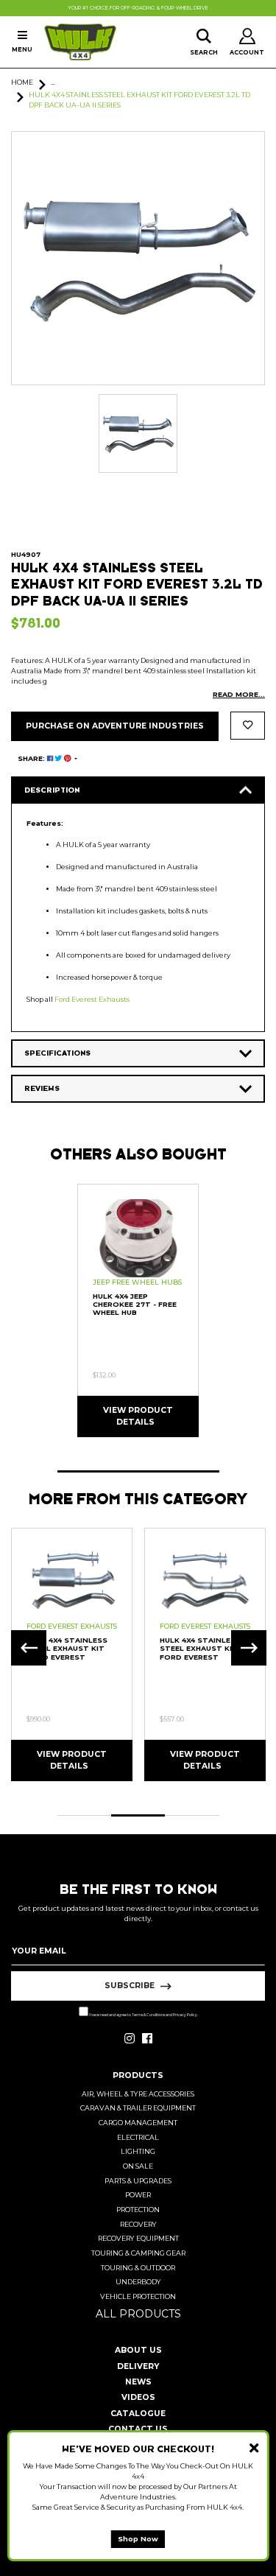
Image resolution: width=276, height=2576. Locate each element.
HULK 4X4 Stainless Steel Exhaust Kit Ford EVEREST (200, 1649)
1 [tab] (138, 1471)
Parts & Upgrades (138, 2181)
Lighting (138, 2151)
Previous (29, 1648)
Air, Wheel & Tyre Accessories (138, 2094)
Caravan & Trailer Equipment (138, 2108)
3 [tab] (192, 1815)
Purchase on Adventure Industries (115, 726)
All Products (138, 2314)
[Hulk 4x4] (80, 42)
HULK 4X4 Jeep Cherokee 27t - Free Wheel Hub (135, 1305)
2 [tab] (138, 1815)
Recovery (138, 2224)
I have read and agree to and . (143, 2015)
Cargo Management (138, 2123)
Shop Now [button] (138, 2539)
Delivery (138, 2366)
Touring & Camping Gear (138, 2253)
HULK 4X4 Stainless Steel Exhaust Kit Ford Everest (67, 1649)
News (138, 2382)
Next (249, 1648)
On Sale (138, 2166)
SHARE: (32, 758)
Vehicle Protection (138, 2296)
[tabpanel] (138, 1310)
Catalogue (138, 2414)
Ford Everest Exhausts (92, 999)
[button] (248, 726)
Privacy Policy (185, 2015)
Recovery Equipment (138, 2238)
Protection (138, 2210)
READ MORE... (239, 694)
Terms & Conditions (148, 2015)
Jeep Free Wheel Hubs (137, 1282)
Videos (138, 2397)
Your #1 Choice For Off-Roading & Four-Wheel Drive (138, 8)
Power (138, 2195)
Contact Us (138, 2429)
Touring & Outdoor (138, 2268)
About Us (138, 2350)
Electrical (138, 2137)
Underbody (138, 2282)
